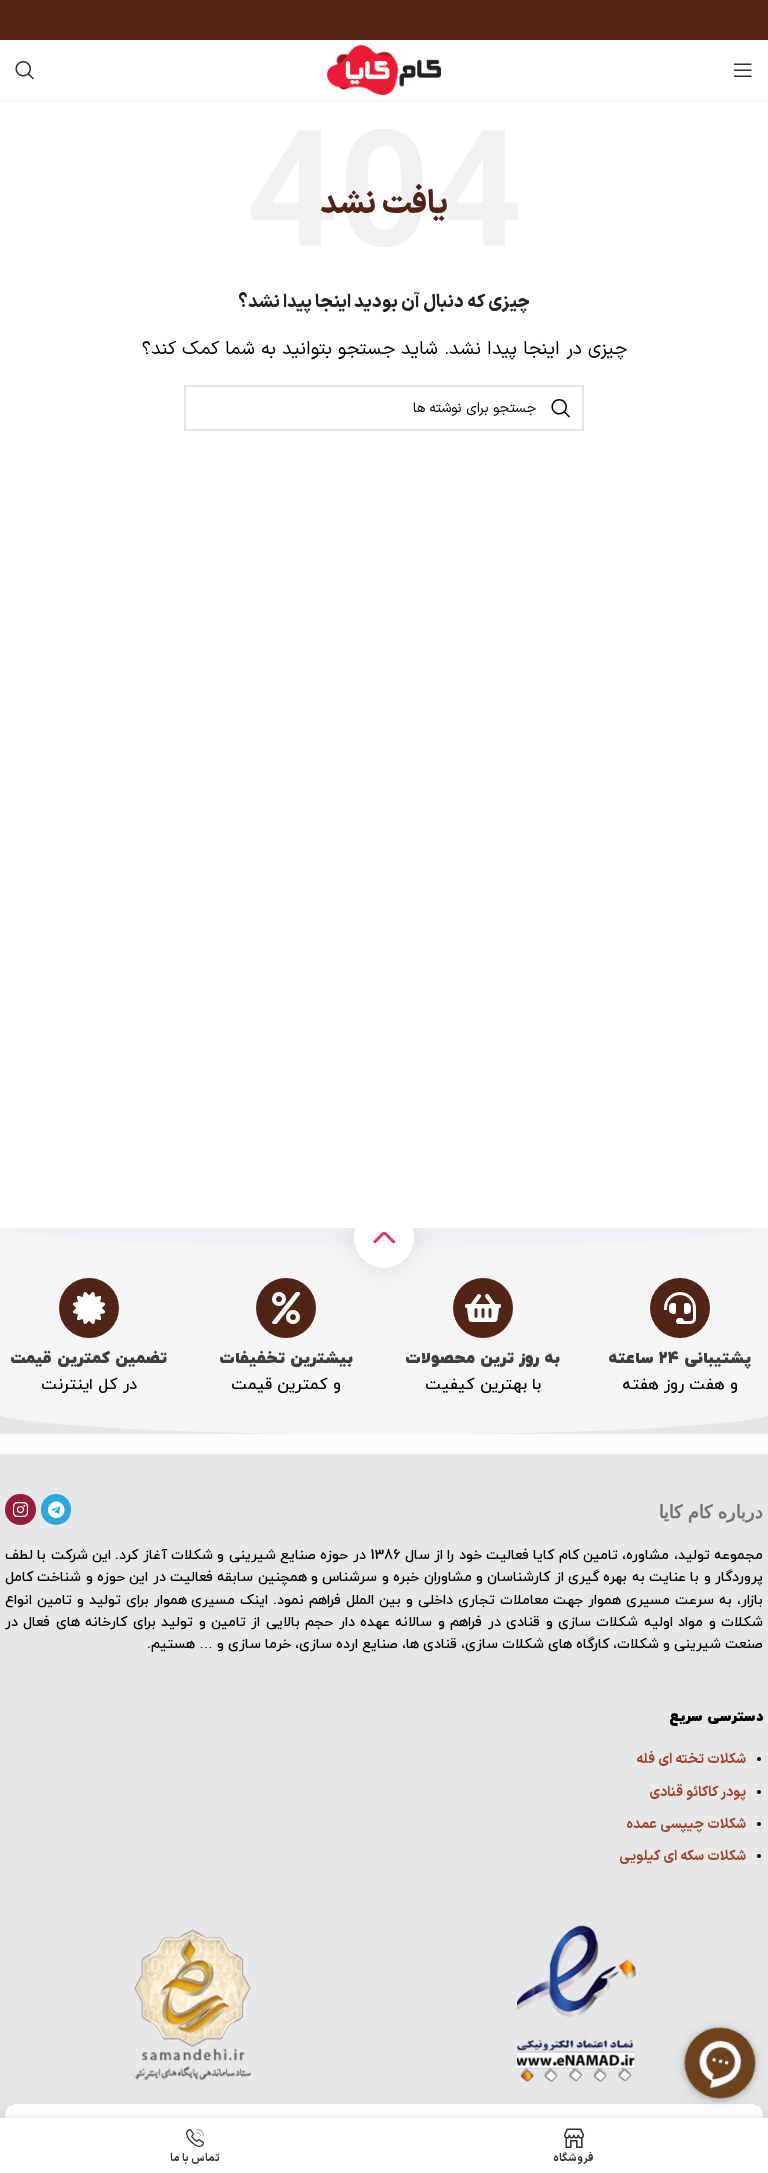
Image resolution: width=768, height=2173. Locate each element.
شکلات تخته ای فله (691, 1759)
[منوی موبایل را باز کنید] (743, 70)
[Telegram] (56, 1509)
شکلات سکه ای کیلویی (682, 1856)
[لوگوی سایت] (384, 70)
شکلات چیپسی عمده (686, 1824)
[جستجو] (25, 70)
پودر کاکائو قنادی (697, 1792)
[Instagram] (20, 1509)
